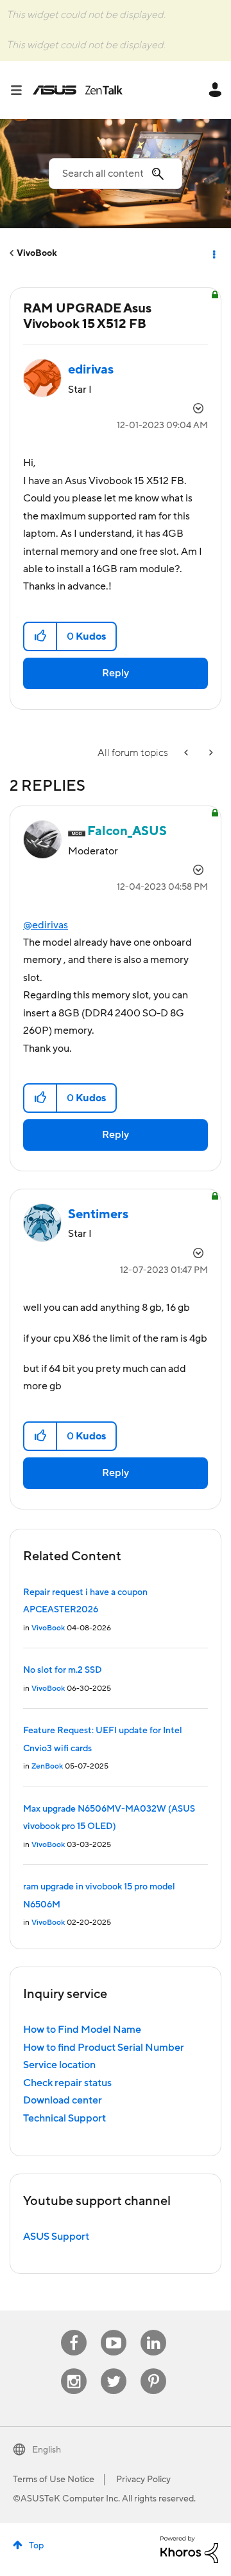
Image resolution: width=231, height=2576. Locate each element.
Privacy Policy (143, 2480)
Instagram (74, 2369)
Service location (59, 2065)
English (47, 2450)
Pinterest (153, 2369)
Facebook (74, 2330)
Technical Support (64, 2118)
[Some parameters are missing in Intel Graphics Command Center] (187, 753)
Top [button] (36, 2546)
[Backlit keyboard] (210, 753)
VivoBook (37, 253)
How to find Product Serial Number (104, 2048)
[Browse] (21, 90)
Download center (63, 2100)
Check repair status (67, 2083)
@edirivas (46, 925)
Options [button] (213, 253)
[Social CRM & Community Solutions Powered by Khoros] (189, 2549)
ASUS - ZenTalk (78, 90)
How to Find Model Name (82, 2030)
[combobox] (116, 174)
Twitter (114, 2369)
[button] (41, 636)
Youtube (114, 2330)
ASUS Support (56, 2237)
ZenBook (47, 1766)
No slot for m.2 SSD (63, 1670)
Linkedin (153, 2330)
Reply (116, 673)
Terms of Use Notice (54, 2480)
